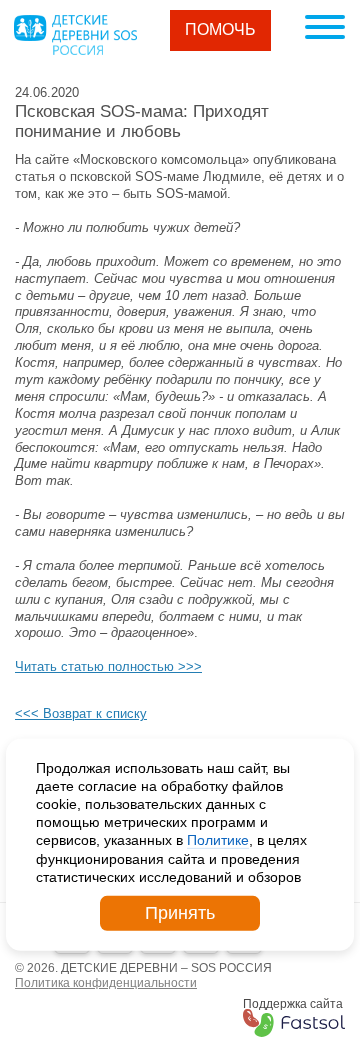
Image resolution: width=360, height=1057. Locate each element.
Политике (218, 840)
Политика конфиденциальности (106, 983)
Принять (180, 913)
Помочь (220, 29)
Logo (75, 35)
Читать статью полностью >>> (108, 666)
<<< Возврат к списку (81, 713)
